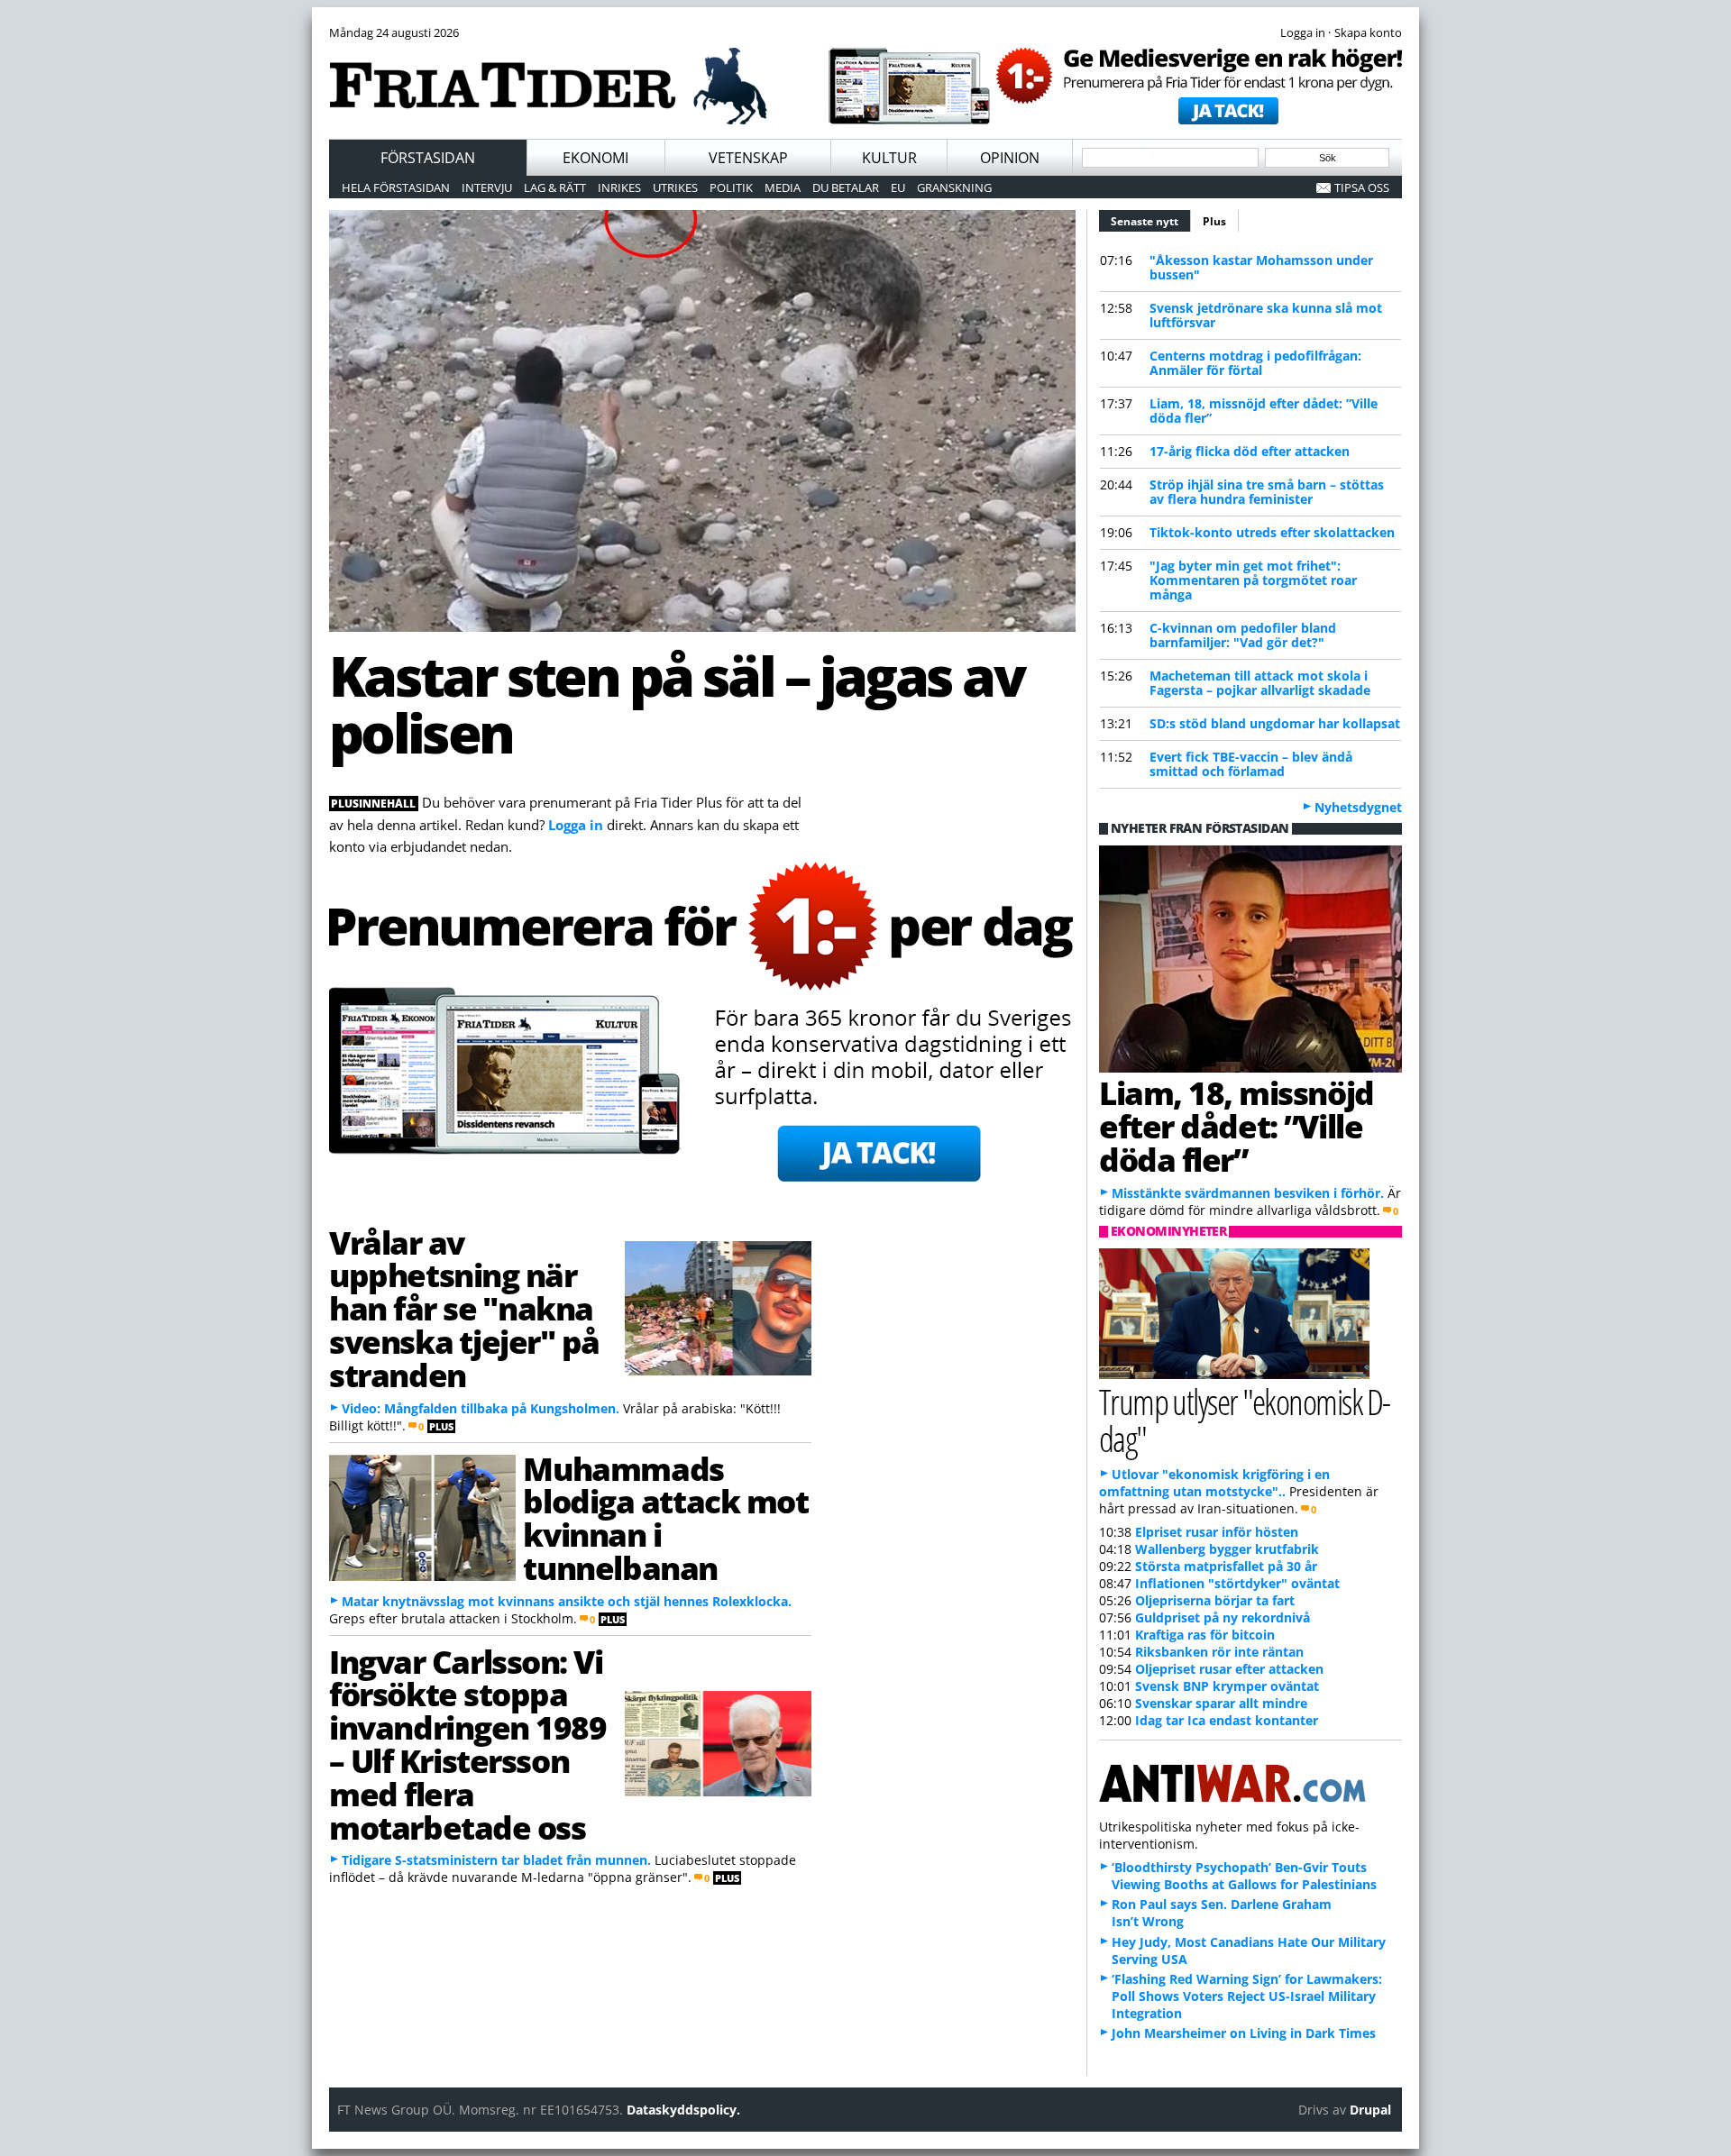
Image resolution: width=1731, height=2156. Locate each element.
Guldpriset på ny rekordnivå (1223, 1617)
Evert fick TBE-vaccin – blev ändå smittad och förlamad (1251, 764)
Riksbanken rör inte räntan (1219, 1652)
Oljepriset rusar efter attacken (1229, 1669)
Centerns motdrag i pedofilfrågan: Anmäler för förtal (1255, 363)
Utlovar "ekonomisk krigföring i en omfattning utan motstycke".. (1214, 1483)
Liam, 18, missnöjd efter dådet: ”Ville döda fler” (1264, 411)
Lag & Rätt (555, 187)
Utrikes (675, 187)
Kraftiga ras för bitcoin (1205, 1635)
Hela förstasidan (396, 187)
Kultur (889, 158)
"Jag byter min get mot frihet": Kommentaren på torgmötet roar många (1253, 580)
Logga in (576, 825)
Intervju (487, 187)
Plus (1214, 221)
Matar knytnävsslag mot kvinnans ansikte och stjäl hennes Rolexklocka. (567, 1601)
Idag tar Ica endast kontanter (1227, 1720)
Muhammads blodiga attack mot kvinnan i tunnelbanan (665, 1518)
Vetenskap (748, 158)
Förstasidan (428, 158)
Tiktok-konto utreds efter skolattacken (1272, 532)
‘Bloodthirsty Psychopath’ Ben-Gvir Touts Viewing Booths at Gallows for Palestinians (1244, 1876)
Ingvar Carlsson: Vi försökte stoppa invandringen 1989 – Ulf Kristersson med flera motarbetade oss (468, 1744)
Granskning (954, 187)
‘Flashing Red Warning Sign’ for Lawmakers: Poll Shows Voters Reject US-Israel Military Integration (1247, 1996)
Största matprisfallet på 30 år (1226, 1566)
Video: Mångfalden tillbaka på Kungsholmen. (481, 1408)
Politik (731, 187)
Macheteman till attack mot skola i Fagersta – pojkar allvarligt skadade (1260, 683)
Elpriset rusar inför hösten (1217, 1532)
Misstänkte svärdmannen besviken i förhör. (1248, 1193)
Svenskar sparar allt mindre (1221, 1703)
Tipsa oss (1362, 187)
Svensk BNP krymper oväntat (1227, 1686)
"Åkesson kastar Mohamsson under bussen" (1261, 267)
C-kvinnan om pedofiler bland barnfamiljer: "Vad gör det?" (1243, 635)
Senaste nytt (1151, 221)
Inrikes (619, 187)
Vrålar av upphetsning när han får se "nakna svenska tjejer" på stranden (464, 1308)
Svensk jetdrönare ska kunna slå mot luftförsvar (1266, 315)
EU (898, 187)
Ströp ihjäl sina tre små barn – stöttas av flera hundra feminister (1267, 492)
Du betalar (846, 187)
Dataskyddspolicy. (683, 2110)
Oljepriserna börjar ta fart (1215, 1600)
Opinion (1010, 158)
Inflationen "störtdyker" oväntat (1237, 1583)
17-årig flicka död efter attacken (1250, 451)
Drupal (1370, 2110)
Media (783, 187)
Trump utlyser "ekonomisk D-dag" (1245, 1420)
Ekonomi (595, 158)
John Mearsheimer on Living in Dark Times (1244, 2033)
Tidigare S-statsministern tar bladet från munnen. (496, 1860)
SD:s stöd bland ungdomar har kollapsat (1275, 723)
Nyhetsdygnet (1358, 807)
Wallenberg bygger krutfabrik (1227, 1549)
